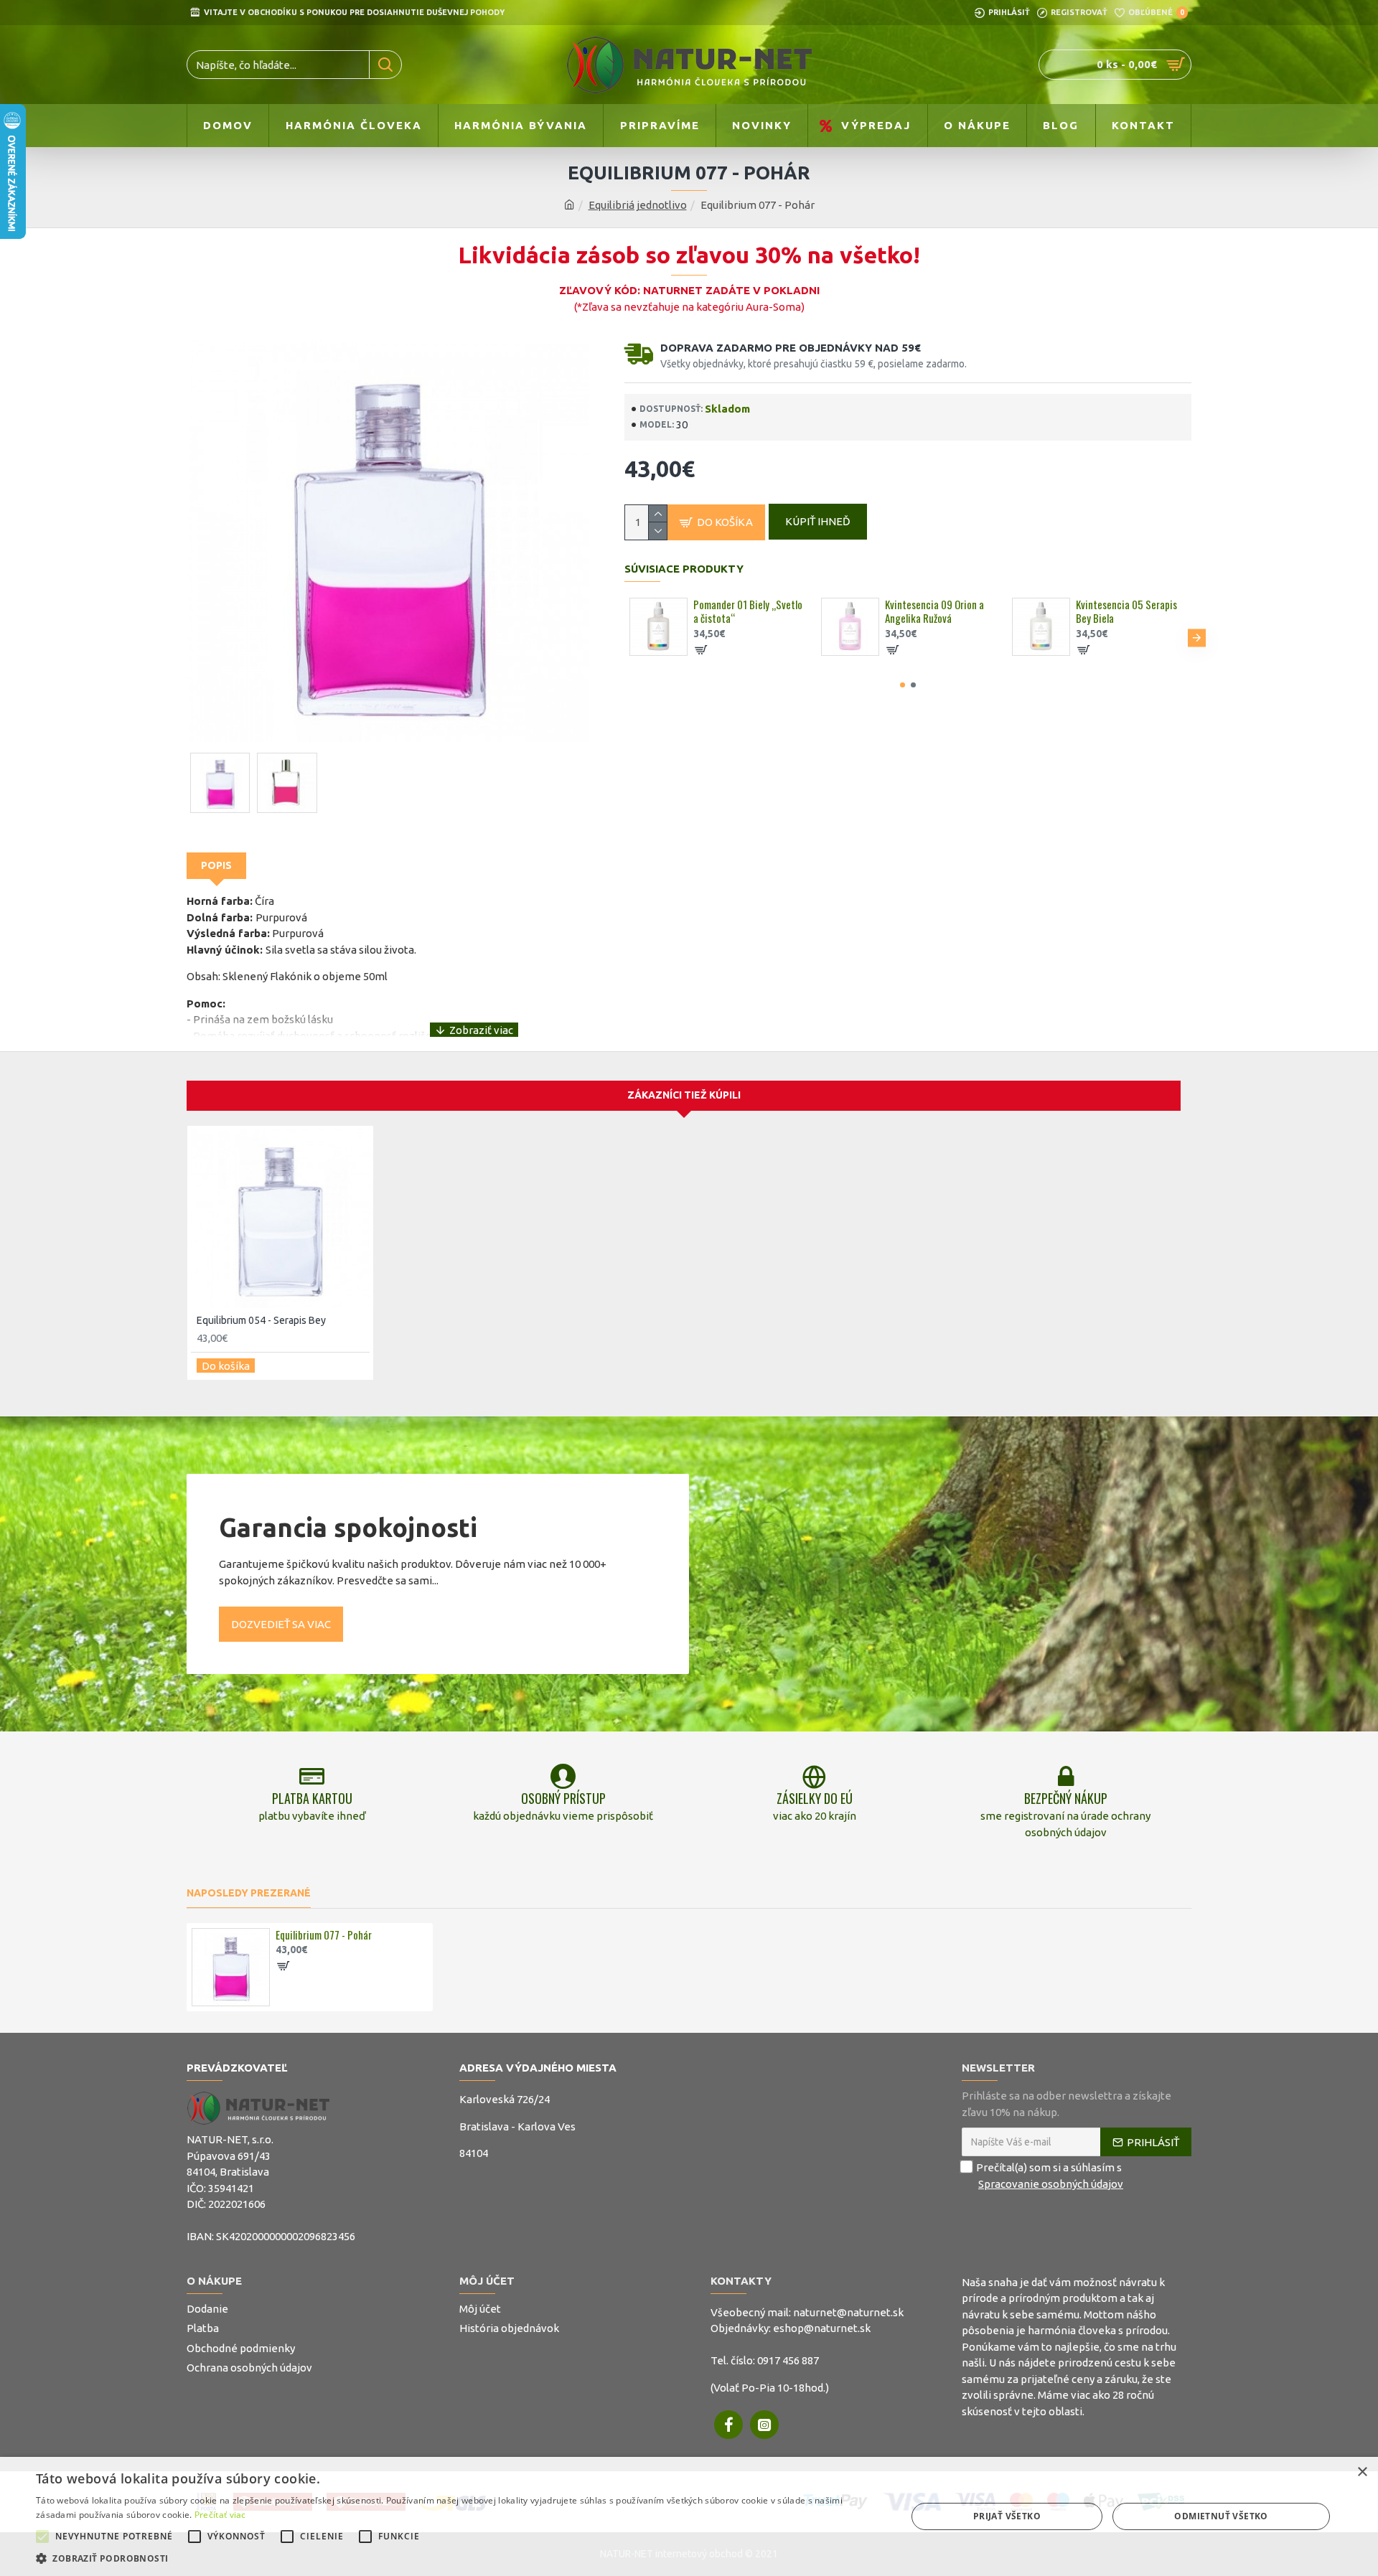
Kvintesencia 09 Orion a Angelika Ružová (934, 612)
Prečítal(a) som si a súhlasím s (1050, 2176)
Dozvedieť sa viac (281, 1624)
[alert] (689, 2516)
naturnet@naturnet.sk (848, 2312)
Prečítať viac (220, 2515)
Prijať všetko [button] (1007, 2516)
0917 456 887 (788, 2360)
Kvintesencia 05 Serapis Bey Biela (1126, 612)
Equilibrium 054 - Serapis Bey (261, 1320)
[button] (619, 638)
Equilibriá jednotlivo (638, 205)
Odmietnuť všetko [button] (1221, 2516)
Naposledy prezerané (249, 1893)
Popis (216, 865)
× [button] (1362, 2472)
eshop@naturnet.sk (822, 2328)
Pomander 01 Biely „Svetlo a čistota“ (748, 612)
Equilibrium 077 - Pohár (324, 1935)
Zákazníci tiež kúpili (684, 1095)
